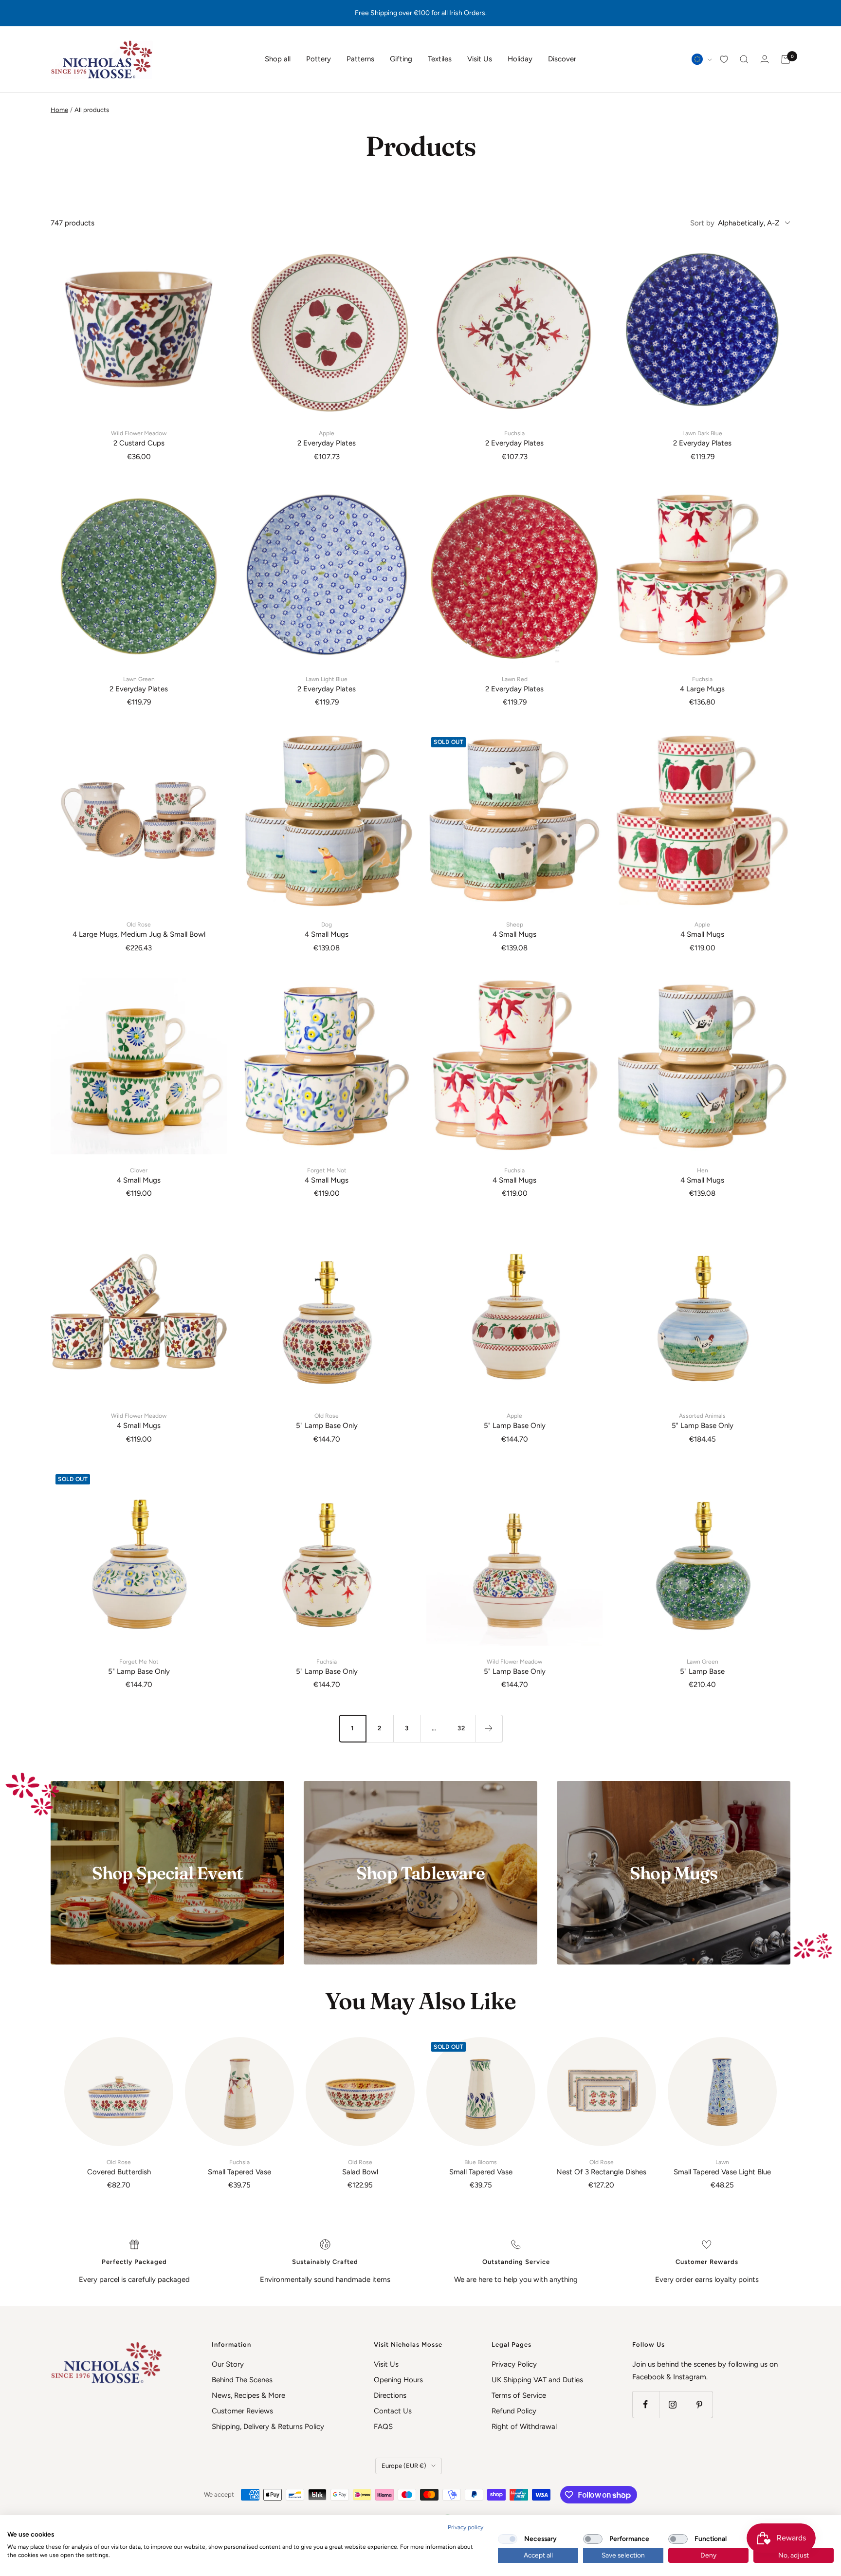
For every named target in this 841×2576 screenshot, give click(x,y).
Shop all (278, 59)
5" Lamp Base (702, 1667)
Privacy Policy (514, 2364)
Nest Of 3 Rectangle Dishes (601, 2168)
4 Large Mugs (702, 685)
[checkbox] (508, 2539)
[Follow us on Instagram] (672, 2404)
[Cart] (786, 59)
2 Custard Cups (139, 439)
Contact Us (393, 2411)
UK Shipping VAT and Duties (537, 2380)
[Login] (765, 59)
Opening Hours (398, 2380)
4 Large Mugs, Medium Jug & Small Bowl (139, 930)
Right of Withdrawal (524, 2427)
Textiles (440, 59)
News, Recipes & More (248, 2395)
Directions (390, 2395)
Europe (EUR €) (404, 2466)
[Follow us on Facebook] (646, 2404)
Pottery (319, 59)
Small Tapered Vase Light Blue (722, 2168)
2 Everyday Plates (327, 439)
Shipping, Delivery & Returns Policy (268, 2427)
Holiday (520, 59)
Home (59, 110)
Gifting (401, 59)
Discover (562, 59)
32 (461, 1728)
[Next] (489, 1728)
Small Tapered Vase (239, 2168)
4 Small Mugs (327, 930)
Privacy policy (466, 2527)
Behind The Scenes (242, 2380)
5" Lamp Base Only (327, 1421)
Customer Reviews (242, 2411)
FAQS (383, 2427)
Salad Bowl (360, 2168)
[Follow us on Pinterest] (699, 2404)
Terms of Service (519, 2395)
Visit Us (480, 59)
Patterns (360, 59)
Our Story (228, 2364)
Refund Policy (514, 2411)
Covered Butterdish (119, 2168)
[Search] (744, 59)
